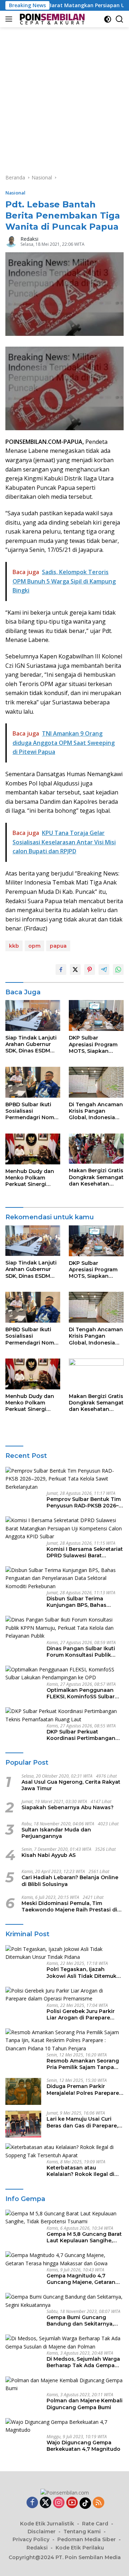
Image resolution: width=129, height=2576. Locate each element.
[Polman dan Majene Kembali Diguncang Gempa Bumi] (64, 2385)
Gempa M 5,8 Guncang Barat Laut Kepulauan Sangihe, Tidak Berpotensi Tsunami (84, 2237)
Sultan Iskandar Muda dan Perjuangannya (56, 1833)
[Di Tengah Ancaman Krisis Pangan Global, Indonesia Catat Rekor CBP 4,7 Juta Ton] (96, 1082)
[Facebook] (32, 2503)
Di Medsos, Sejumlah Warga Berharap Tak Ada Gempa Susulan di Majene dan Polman (83, 2362)
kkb (14, 946)
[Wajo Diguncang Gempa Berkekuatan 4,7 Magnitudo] (64, 2426)
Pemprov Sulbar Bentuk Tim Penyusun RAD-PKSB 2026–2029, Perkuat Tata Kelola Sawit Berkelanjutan (84, 1502)
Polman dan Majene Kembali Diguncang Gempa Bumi (85, 2404)
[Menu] (10, 19)
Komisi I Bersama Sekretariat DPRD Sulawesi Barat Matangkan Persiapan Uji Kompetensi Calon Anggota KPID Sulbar (85, 1552)
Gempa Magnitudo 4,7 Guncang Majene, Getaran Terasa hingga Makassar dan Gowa (85, 2279)
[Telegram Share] (104, 970)
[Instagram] (59, 2503)
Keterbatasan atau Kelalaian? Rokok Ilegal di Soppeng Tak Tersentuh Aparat (80, 2171)
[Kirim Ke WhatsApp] (118, 970)
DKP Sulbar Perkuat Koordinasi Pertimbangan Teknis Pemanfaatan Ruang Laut (83, 1735)
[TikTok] (85, 2503)
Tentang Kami (82, 2532)
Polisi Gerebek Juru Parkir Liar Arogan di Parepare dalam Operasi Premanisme (83, 2014)
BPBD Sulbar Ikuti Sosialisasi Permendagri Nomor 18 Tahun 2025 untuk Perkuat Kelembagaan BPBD (33, 1111)
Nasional (15, 193)
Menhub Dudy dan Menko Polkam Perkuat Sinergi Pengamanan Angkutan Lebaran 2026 (30, 1178)
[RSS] (99, 2503)
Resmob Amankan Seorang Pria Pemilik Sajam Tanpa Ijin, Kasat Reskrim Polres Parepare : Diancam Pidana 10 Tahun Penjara (83, 2064)
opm (34, 946)
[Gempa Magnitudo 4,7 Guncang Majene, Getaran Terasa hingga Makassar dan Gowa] (64, 2259)
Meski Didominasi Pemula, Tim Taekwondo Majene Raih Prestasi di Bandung (69, 1906)
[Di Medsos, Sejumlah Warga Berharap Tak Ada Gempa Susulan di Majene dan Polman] (64, 2343)
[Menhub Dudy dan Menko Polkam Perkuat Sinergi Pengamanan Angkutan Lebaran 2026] (33, 1149)
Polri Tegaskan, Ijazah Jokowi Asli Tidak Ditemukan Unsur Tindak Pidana (85, 1972)
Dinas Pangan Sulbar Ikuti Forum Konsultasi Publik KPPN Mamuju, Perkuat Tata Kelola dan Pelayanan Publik (84, 1652)
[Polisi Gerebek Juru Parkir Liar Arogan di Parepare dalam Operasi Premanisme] (64, 1995)
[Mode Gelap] (108, 19)
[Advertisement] (64, 95)
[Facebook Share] (61, 970)
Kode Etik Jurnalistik (47, 2524)
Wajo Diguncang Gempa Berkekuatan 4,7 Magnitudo (83, 2446)
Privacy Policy (31, 2539)
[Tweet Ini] (75, 970)
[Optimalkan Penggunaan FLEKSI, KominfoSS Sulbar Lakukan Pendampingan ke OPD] (64, 1674)
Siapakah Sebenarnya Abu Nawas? (68, 1807)
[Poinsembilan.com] (51, 19)
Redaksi (29, 239)
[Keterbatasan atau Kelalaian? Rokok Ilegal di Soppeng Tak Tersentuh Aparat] (64, 2151)
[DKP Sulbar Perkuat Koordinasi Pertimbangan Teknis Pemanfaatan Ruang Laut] (64, 1715)
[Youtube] (72, 2503)
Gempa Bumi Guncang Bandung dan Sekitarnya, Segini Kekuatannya (80, 2321)
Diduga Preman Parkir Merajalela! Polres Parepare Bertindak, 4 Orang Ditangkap (83, 2089)
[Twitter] (46, 2503)
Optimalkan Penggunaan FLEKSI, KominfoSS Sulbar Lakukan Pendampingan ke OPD (83, 1693)
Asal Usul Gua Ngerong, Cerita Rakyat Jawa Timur (71, 1785)
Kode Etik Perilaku (80, 2548)
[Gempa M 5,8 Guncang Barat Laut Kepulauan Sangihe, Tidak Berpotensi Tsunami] (64, 2218)
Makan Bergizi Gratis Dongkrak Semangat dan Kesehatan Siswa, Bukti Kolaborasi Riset (96, 1177)
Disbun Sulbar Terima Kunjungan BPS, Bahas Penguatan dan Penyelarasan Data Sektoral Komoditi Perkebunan (83, 1602)
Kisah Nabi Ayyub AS (49, 1855)
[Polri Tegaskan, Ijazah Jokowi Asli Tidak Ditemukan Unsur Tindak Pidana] (64, 1953)
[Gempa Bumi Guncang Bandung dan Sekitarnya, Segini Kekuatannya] (64, 2301)
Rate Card (95, 2524)
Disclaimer (42, 2532)
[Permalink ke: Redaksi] (11, 241)
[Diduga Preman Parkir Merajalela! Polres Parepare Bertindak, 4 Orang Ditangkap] (23, 2091)
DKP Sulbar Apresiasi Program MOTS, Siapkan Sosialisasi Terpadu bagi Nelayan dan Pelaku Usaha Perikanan (94, 1044)
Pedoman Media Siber (87, 2539)
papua (58, 946)
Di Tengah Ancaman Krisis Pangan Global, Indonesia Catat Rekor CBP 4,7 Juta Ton (96, 1111)
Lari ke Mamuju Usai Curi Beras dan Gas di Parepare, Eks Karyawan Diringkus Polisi (82, 2122)
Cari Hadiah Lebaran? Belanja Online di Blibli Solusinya (70, 1881)
